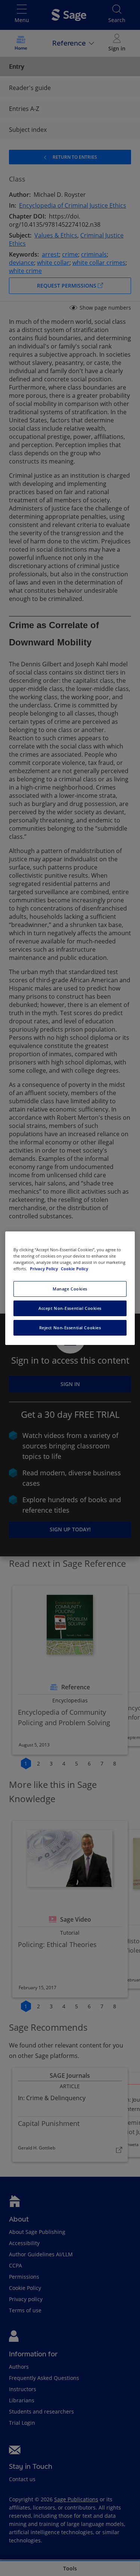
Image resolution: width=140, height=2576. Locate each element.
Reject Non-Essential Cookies (70, 1328)
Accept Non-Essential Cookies (70, 1308)
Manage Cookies (70, 1289)
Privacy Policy (44, 1269)
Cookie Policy (74, 1269)
